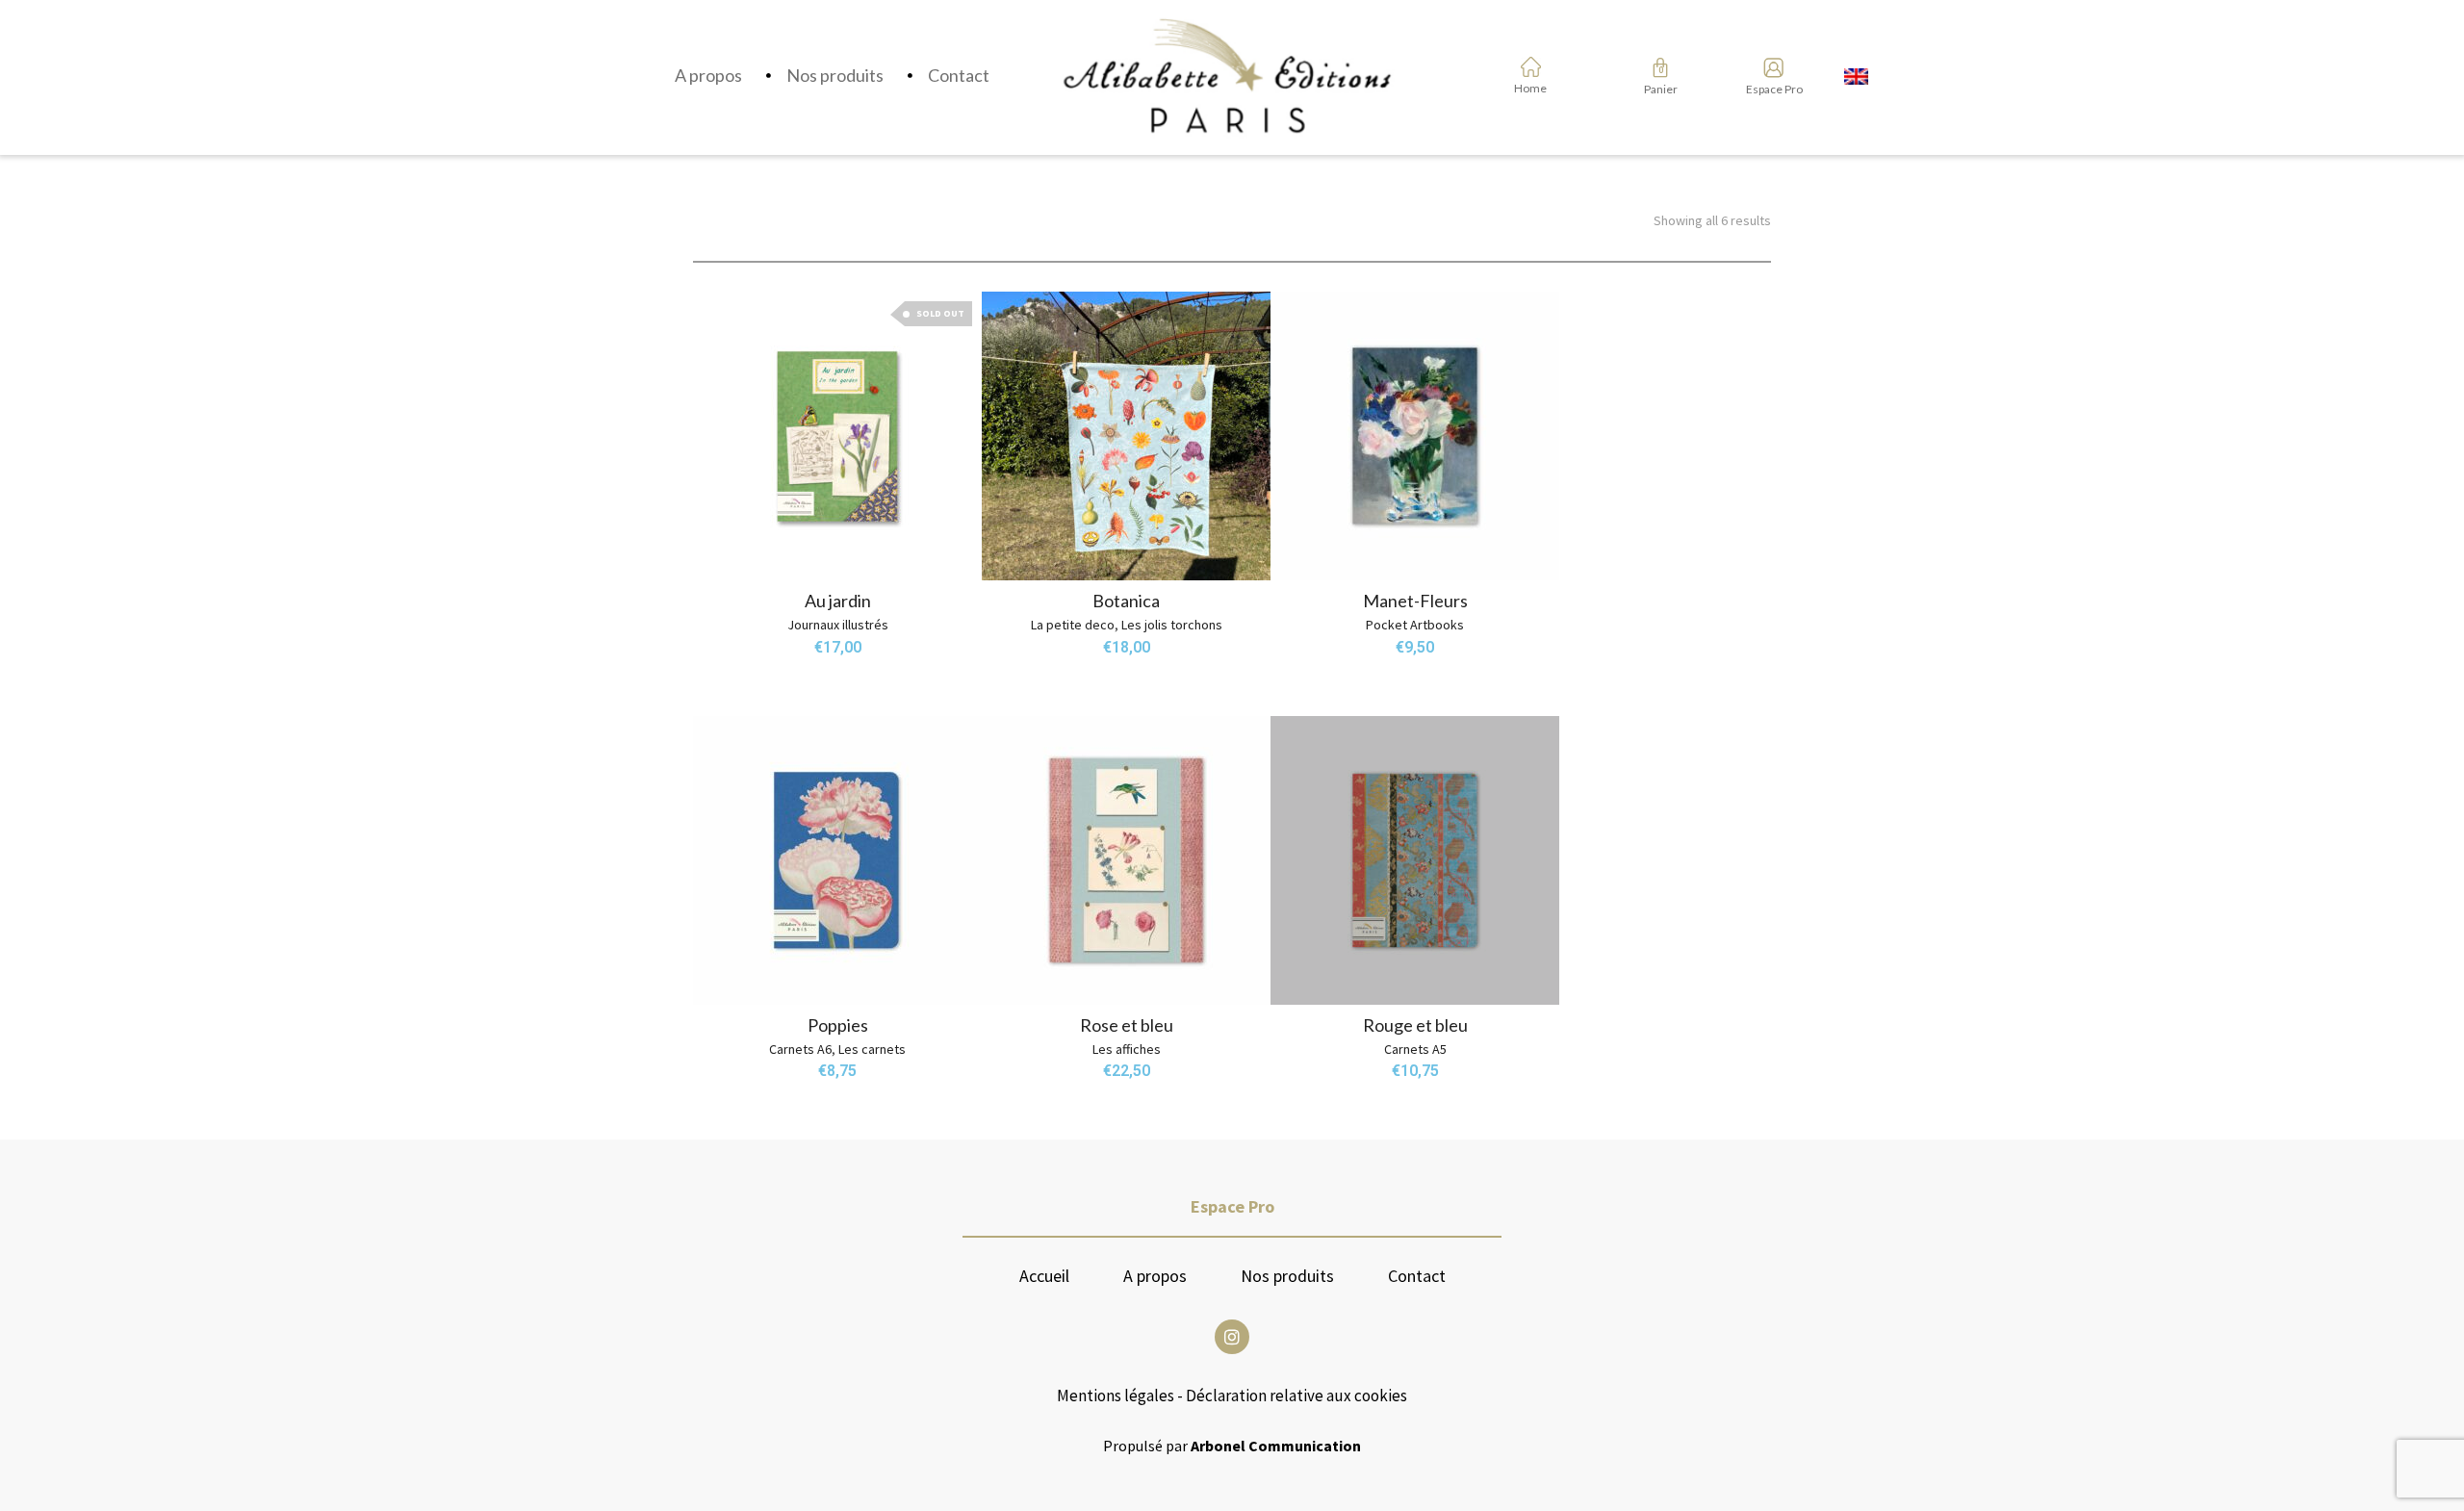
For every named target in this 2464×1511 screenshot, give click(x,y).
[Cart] (1660, 67)
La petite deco (1073, 625)
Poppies (838, 1025)
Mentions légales (1116, 1396)
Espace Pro (1768, 89)
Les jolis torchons (1172, 625)
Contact (1417, 1276)
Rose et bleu (1127, 1025)
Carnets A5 (1415, 1049)
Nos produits (1287, 1276)
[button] (1026, 536)
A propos (1155, 1276)
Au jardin (838, 601)
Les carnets (872, 1049)
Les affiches (1127, 1049)
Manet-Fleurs (1415, 601)
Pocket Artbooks (1415, 625)
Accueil (1044, 1276)
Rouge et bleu (1415, 1025)
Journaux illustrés (838, 625)
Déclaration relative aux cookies (1296, 1396)
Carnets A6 (800, 1049)
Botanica (1126, 601)
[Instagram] (1232, 1337)
